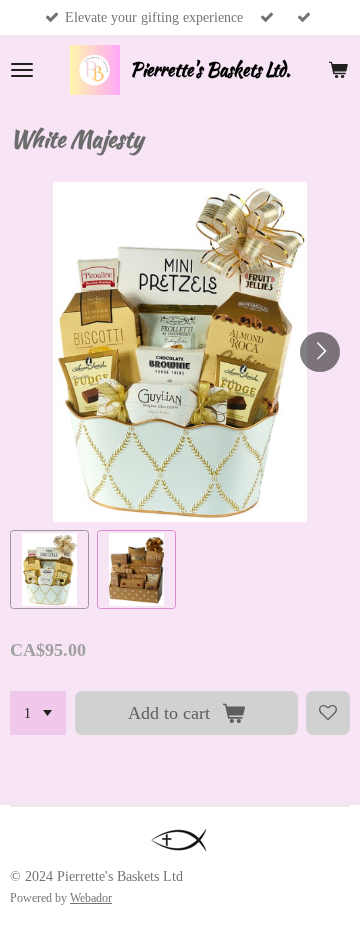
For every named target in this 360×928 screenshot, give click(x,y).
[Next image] (320, 352)
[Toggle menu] (22, 70)
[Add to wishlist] (328, 713)
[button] (49, 569)
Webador (91, 898)
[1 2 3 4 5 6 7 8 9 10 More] (38, 713)
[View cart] (338, 70)
